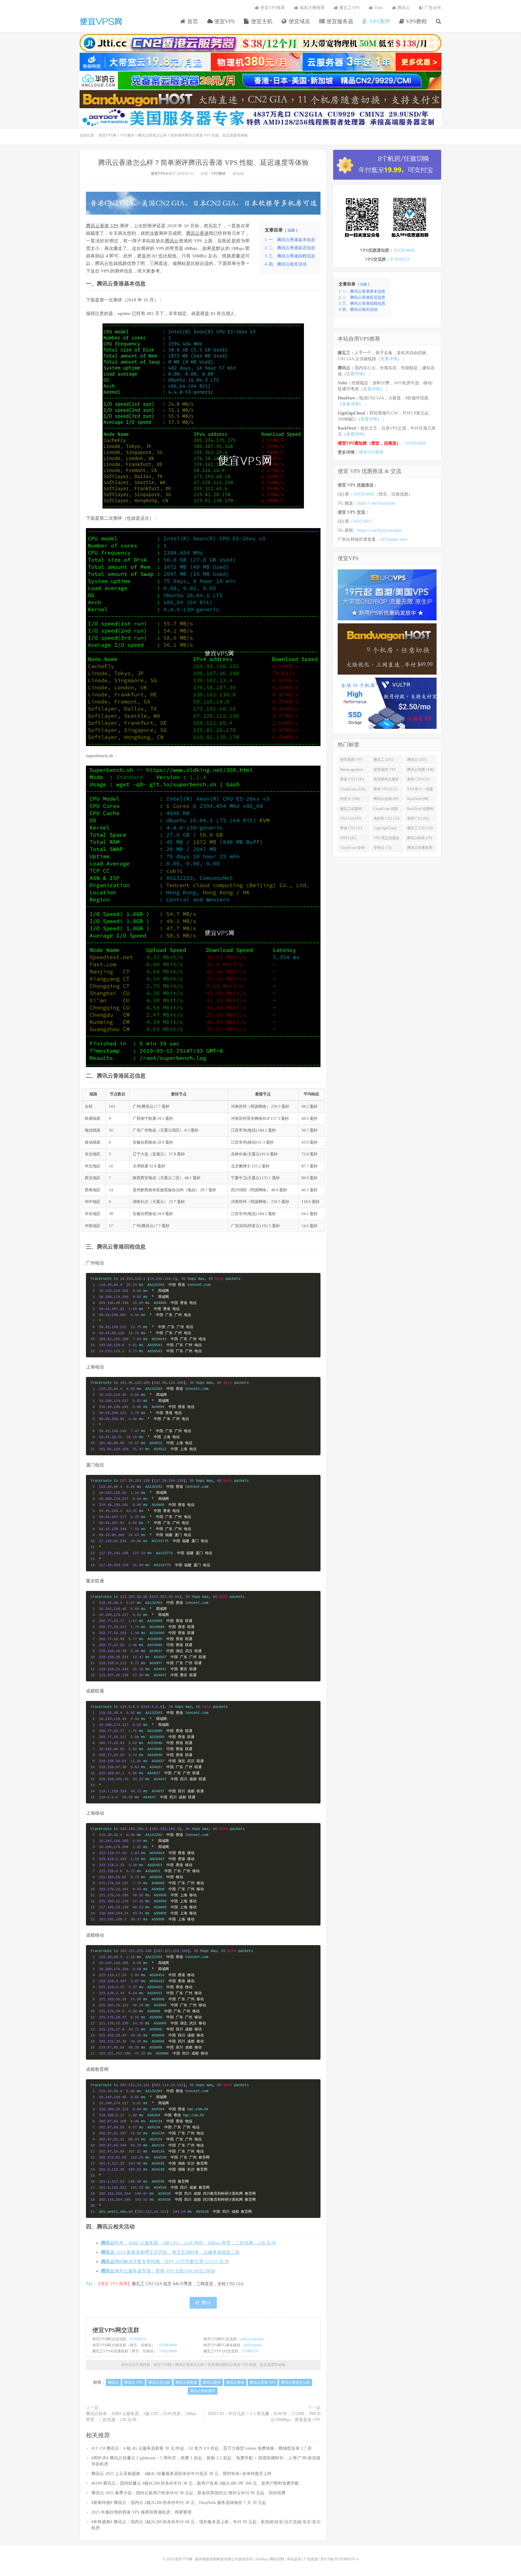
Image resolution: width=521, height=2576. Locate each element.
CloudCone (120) (353, 789)
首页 (192, 21)
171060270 (250, 2351)
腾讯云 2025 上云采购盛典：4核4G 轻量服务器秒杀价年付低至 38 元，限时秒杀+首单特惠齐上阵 (182, 2474)
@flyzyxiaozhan (252, 2339)
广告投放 (311, 2559)
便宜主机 (261, 21)
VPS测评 (379, 21)
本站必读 (294, 2559)
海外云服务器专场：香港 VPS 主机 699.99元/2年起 (158, 2271)
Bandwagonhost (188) (352, 771)
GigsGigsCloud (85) (385, 829)
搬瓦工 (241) (383, 760)
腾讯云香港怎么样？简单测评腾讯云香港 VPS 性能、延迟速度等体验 (203, 163)
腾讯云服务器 (186, 2382)
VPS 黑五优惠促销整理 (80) (387, 839)
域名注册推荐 (311, 8)
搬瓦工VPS (349, 8)
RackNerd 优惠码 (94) (420, 810)
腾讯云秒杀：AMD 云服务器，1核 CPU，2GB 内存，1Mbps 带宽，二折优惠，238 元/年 (141, 2417)
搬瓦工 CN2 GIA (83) (420, 829)
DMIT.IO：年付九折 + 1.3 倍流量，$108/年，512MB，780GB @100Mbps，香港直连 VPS (264, 2417)
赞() (206, 2303)
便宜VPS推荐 (272, 8)
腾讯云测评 (212, 2382)
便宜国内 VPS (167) (385, 771)
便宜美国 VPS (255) (351, 761)
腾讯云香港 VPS (102, 226)
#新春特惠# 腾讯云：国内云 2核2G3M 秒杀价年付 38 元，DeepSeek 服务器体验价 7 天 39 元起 (179, 2503)
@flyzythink (253, 2345)
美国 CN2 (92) (418, 818)
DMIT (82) (348, 838)
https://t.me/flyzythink (376, 503)
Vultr (378, 8)
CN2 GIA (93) (351, 818)
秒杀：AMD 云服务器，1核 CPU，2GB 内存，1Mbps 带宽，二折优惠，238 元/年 (189, 2243)
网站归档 (277, 2559)
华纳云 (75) (382, 848)
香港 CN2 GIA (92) (351, 829)
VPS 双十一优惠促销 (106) (420, 790)
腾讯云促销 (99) (386, 799)
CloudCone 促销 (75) (352, 849)
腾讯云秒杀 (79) (420, 838)
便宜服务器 (339, 21)
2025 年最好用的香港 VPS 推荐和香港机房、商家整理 (141, 2512)
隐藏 (291, 230)
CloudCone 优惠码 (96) (386, 810)
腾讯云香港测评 (203, 2391)
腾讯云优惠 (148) (420, 770)
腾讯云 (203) (417, 760)
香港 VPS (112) (385, 789)
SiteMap (261, 2559)
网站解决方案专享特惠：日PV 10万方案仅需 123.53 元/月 (165, 2262)
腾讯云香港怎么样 (295, 2382)
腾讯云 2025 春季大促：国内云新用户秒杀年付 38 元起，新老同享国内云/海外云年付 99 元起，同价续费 (188, 2493)
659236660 (169, 2351)
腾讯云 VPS (134, 2382)
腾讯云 (403, 8)
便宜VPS (224, 21)
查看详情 (389, 359)
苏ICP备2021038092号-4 (339, 2559)
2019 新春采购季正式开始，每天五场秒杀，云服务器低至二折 (170, 2252)
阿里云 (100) (350, 799)
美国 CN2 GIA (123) (418, 780)
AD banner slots (394, 539)
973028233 (138, 2339)
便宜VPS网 (101, 21)
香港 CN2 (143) (352, 779)
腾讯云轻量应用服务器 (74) (420, 849)
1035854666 (168, 2345)
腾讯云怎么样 (159, 2382)
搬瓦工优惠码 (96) (351, 810)
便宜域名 (299, 21)
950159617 (363, 521)
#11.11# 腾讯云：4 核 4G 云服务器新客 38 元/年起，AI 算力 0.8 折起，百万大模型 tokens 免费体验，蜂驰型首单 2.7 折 (202, 2448)
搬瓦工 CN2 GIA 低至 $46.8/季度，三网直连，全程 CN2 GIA (188, 2284)
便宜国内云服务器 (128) (386, 780)
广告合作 (432, 8)
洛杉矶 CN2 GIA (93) (387, 820)
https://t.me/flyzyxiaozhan (379, 530)
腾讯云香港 (197, 233)
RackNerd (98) (418, 799)
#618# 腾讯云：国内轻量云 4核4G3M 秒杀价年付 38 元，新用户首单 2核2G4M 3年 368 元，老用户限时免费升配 (195, 2483)
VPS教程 (416, 21)
